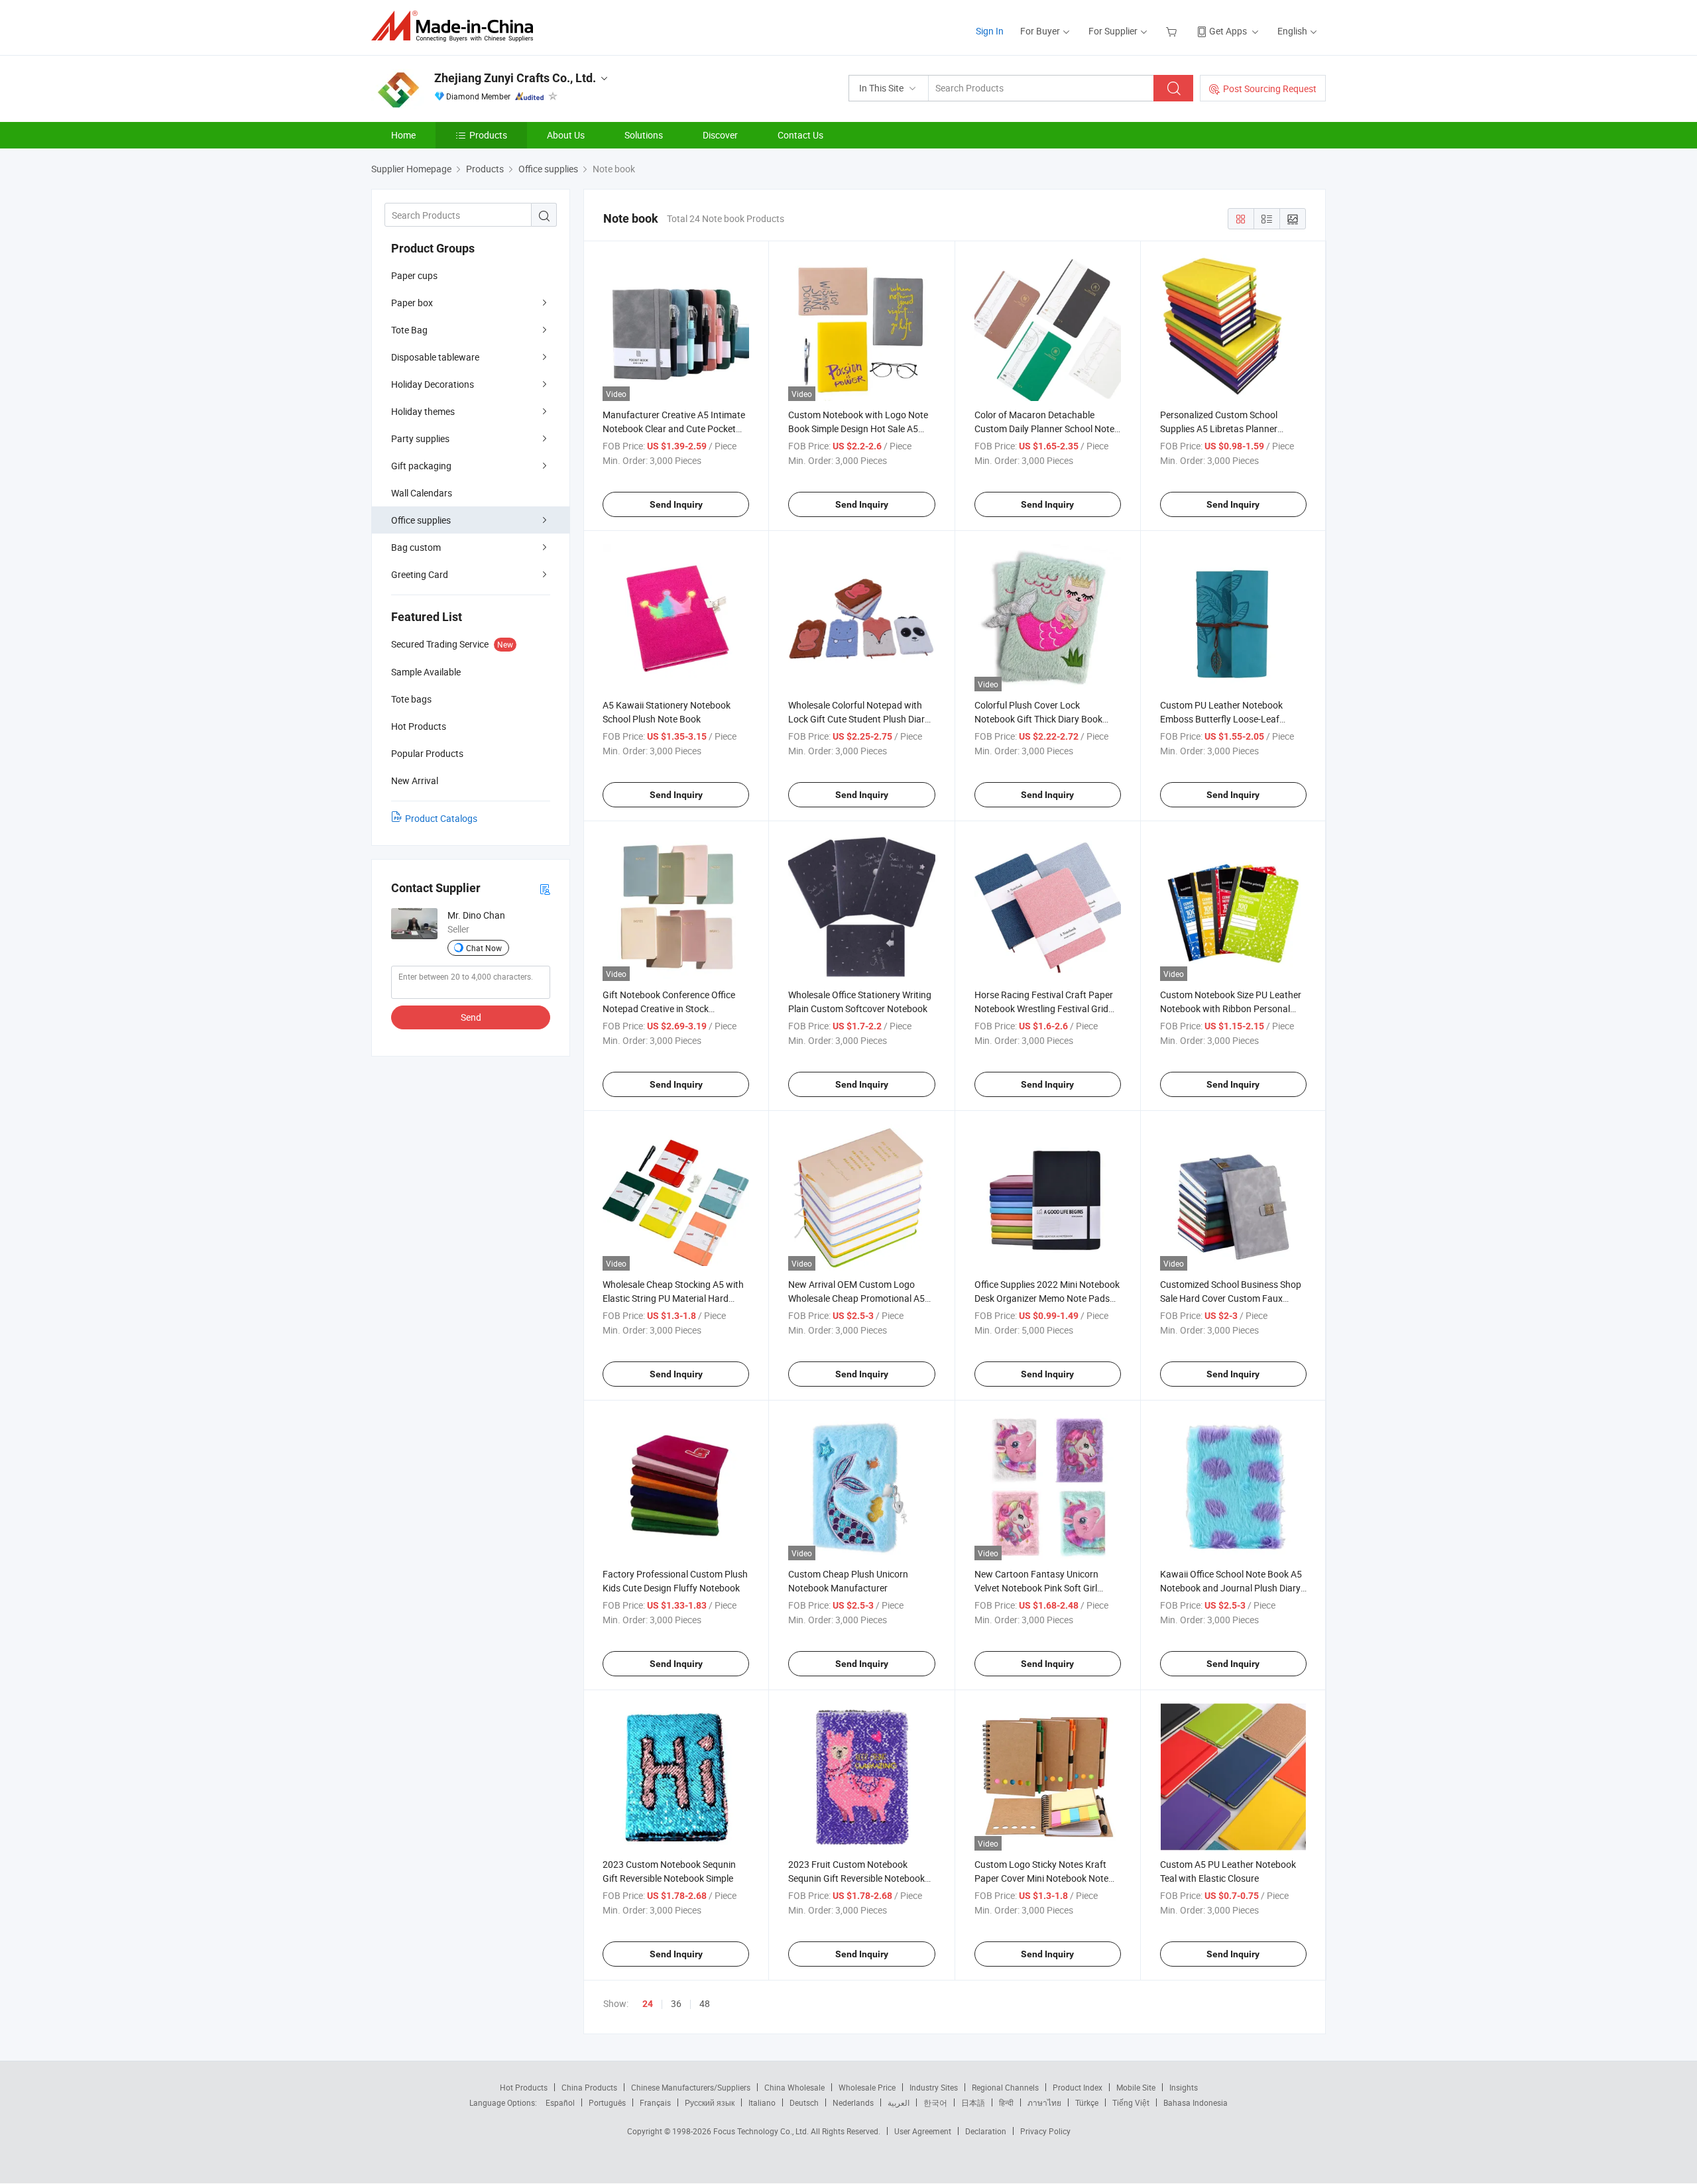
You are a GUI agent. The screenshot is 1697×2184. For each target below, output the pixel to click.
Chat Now (484, 948)
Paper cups (414, 275)
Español (560, 2102)
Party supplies (420, 438)
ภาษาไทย (1044, 2102)
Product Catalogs (441, 818)
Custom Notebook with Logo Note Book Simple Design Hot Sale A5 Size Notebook (858, 429)
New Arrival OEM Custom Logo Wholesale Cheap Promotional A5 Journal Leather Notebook (856, 1298)
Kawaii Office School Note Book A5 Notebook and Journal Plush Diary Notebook (1231, 1588)
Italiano (762, 2102)
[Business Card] (545, 889)
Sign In (990, 31)
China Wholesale (794, 2087)
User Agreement (923, 2131)
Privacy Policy (1045, 2131)
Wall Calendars (422, 493)
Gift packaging (421, 466)
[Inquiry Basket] (1173, 31)
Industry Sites (934, 2087)
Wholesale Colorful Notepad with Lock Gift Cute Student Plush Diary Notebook (859, 719)
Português (607, 2102)
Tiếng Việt (1131, 2102)
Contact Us (800, 135)
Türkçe (1087, 2102)
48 (705, 2003)
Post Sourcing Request (1270, 88)
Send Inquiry (676, 504)
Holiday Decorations (433, 384)
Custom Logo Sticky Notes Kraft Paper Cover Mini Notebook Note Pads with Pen (1041, 1878)
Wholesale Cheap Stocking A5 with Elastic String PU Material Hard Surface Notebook (673, 1298)
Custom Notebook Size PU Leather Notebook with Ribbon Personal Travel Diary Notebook (1231, 1008)
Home (403, 135)
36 (676, 2003)
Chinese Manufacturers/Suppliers (691, 2087)
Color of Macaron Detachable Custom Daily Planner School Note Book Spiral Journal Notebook (1044, 429)
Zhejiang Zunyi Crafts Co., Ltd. (515, 78)
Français (655, 2102)
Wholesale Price (867, 2087)
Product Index (1078, 2087)
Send (471, 1017)
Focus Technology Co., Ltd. (762, 2131)
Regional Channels (1005, 2087)
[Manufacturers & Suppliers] (456, 26)
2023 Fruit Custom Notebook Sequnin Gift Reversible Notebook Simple (856, 1878)
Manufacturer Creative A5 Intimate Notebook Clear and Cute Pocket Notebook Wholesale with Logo (674, 429)
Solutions (644, 135)
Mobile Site (1136, 2087)
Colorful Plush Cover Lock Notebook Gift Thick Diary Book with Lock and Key (1038, 719)
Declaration (986, 2131)
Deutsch (804, 2102)
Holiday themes (423, 411)
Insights (1184, 2087)
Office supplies (421, 520)
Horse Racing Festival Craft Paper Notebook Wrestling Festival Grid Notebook (1044, 1008)
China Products (589, 2087)
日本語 (973, 2102)
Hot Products (524, 2087)
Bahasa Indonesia (1196, 2102)
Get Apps (1228, 31)
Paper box (412, 303)
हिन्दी (1006, 2102)
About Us (566, 135)
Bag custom (416, 547)
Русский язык (710, 2102)
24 (648, 2004)
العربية (899, 2102)
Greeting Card (420, 574)
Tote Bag (409, 330)
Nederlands (853, 2102)
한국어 (935, 2102)
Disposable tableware (435, 357)
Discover (720, 135)
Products (488, 135)
